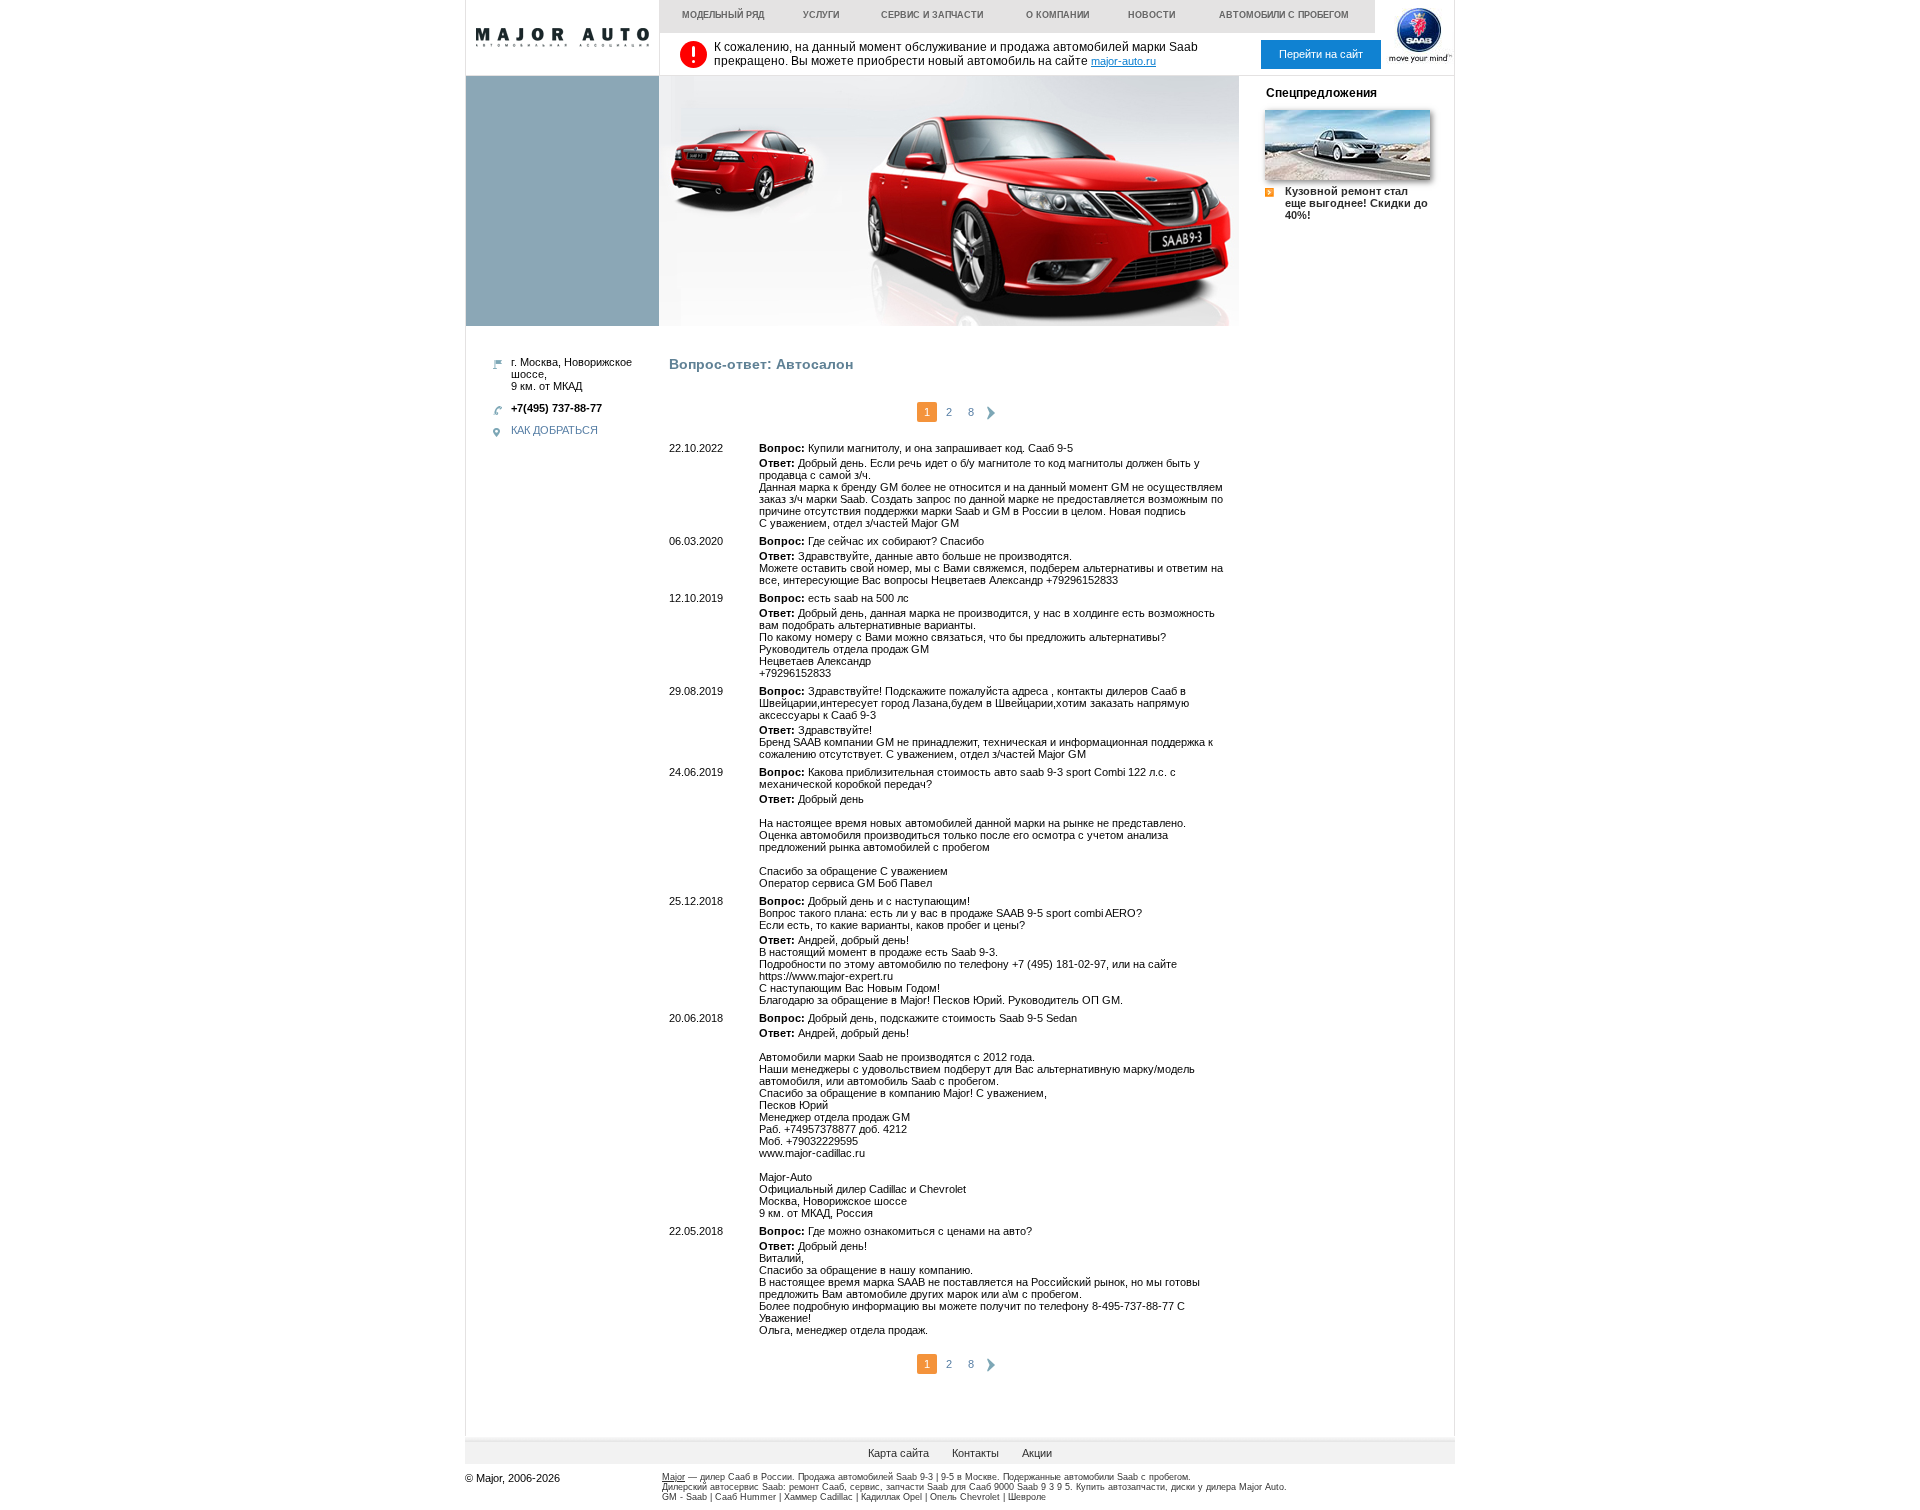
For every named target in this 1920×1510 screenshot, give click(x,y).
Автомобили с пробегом (1284, 15)
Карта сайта (898, 1453)
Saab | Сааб (711, 1497)
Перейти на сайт (1321, 54)
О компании (1057, 15)
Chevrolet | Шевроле (1003, 1497)
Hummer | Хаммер (778, 1497)
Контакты (975, 1453)
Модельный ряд (723, 15)
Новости (1151, 15)
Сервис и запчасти (932, 15)
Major (673, 1477)
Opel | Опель (930, 1497)
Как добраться (554, 430)
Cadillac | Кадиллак (860, 1497)
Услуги (821, 15)
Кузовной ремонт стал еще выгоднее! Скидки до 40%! (1356, 203)
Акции (1037, 1453)
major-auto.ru (1123, 61)
